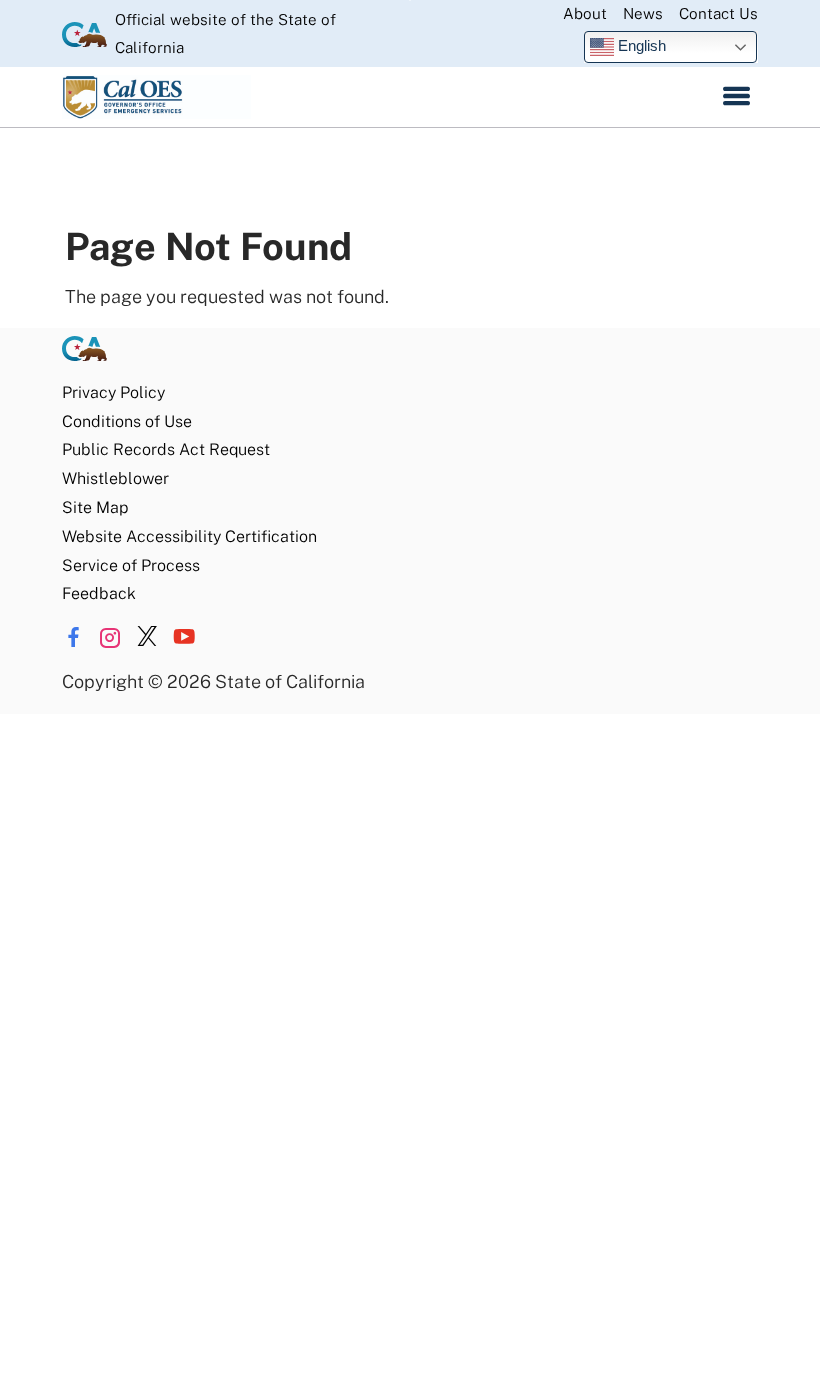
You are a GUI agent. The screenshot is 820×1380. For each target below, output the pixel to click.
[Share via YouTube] (184, 637)
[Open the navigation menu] (736, 97)
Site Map (95, 507)
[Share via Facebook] (73, 637)
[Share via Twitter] (147, 637)
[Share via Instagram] (110, 637)
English (640, 45)
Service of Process (131, 565)
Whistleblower (115, 478)
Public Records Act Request (166, 449)
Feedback (99, 593)
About (585, 13)
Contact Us (718, 13)
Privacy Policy (113, 392)
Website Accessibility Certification (189, 536)
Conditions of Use (127, 421)
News (643, 13)
